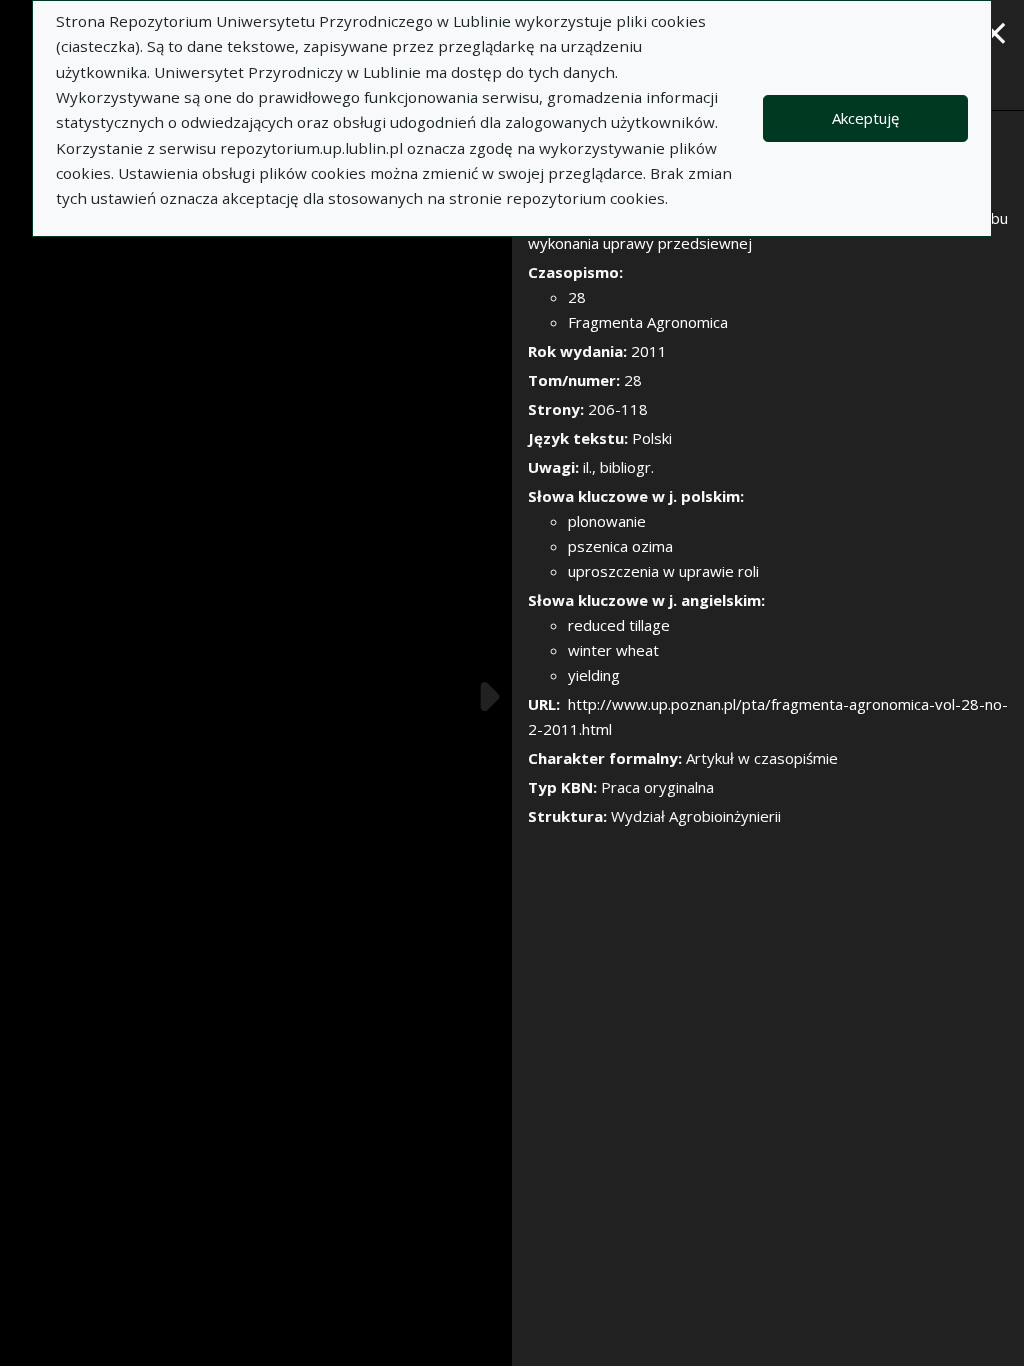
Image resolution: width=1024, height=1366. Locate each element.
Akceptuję (865, 118)
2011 (649, 351)
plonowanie (607, 521)
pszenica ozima (620, 546)
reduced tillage (619, 625)
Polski (652, 438)
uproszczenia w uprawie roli (663, 571)
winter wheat (613, 650)
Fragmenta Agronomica (648, 322)
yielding (594, 675)
